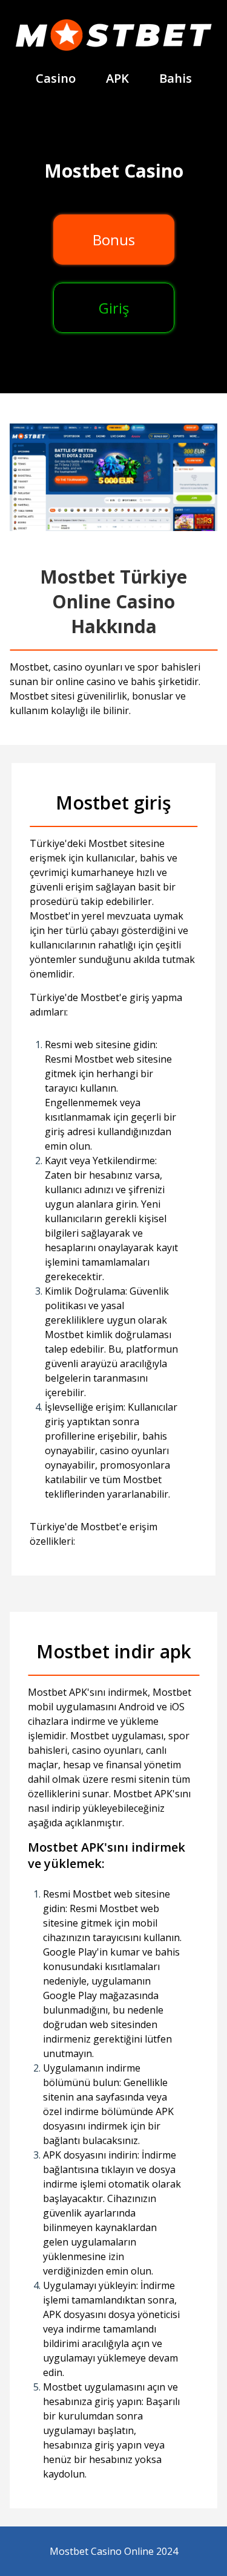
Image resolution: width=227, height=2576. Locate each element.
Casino (56, 78)
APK (117, 78)
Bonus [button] (114, 240)
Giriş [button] (114, 308)
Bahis (176, 78)
